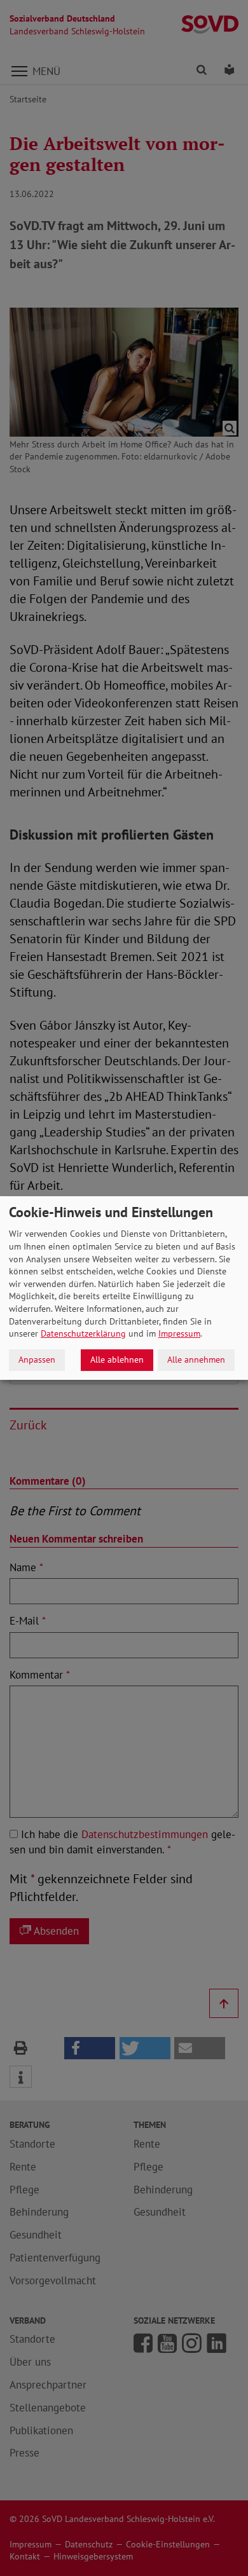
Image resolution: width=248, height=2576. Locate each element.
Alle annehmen (196, 1360)
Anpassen (37, 1360)
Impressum (179, 1333)
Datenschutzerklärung (83, 1333)
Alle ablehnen (117, 1360)
